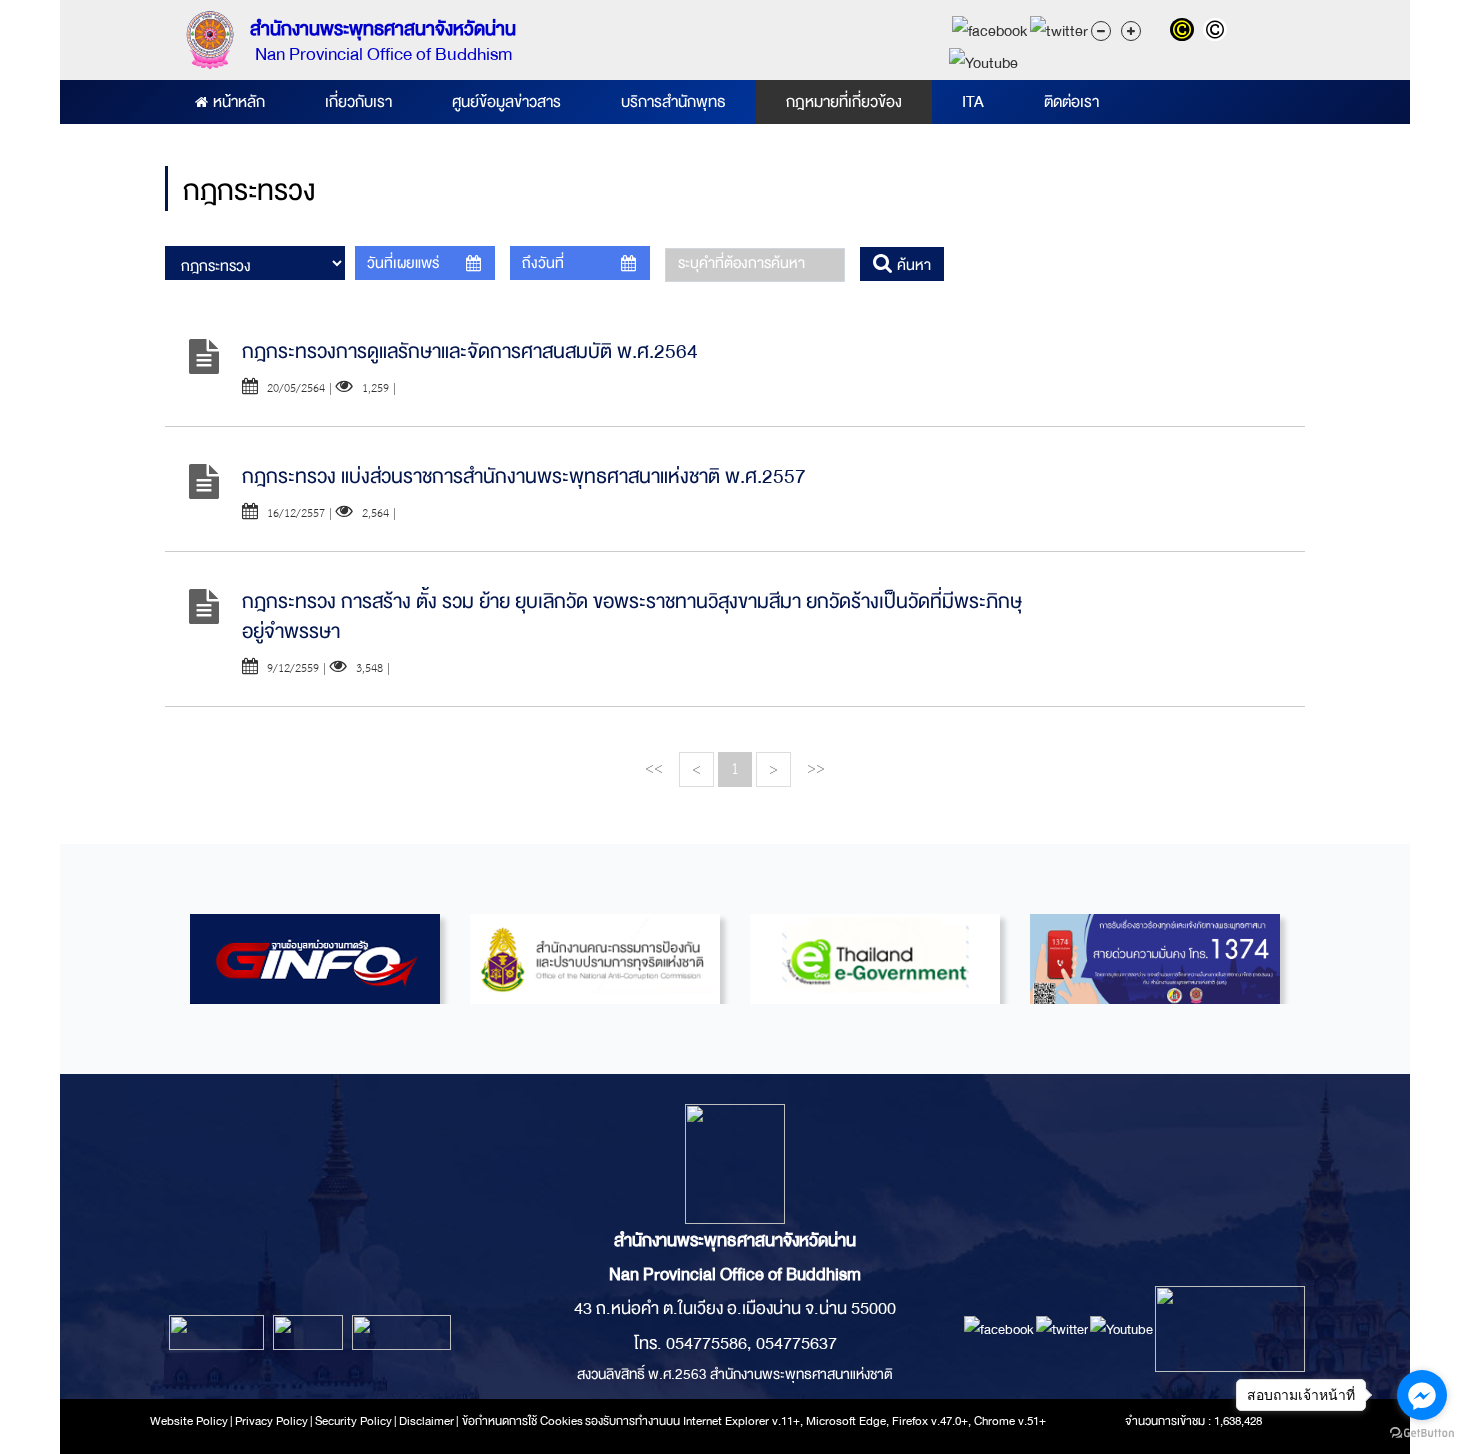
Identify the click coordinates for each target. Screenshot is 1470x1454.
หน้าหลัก (239, 102)
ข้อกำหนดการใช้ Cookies (522, 1421)
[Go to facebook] (1422, 1395)
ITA (973, 102)
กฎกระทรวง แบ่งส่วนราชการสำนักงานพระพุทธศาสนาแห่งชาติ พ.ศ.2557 (524, 476)
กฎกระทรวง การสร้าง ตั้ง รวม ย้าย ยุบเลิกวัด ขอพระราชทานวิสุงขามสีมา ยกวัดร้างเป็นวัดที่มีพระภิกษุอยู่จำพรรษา (632, 616)
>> (816, 768)
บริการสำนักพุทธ (673, 102)
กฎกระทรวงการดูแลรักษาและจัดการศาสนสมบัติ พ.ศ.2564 (470, 351)
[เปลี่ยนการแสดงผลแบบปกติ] (1217, 32)
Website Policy (189, 1421)
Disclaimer (427, 1421)
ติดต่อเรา (1071, 102)
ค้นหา (912, 265)
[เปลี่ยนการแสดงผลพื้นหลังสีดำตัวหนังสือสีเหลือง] (1186, 32)
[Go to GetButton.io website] (1422, 1433)
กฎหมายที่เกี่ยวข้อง (844, 102)
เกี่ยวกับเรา (358, 102)
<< (654, 768)
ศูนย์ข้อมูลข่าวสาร (506, 102)
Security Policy (353, 1421)
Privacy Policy (271, 1421)
